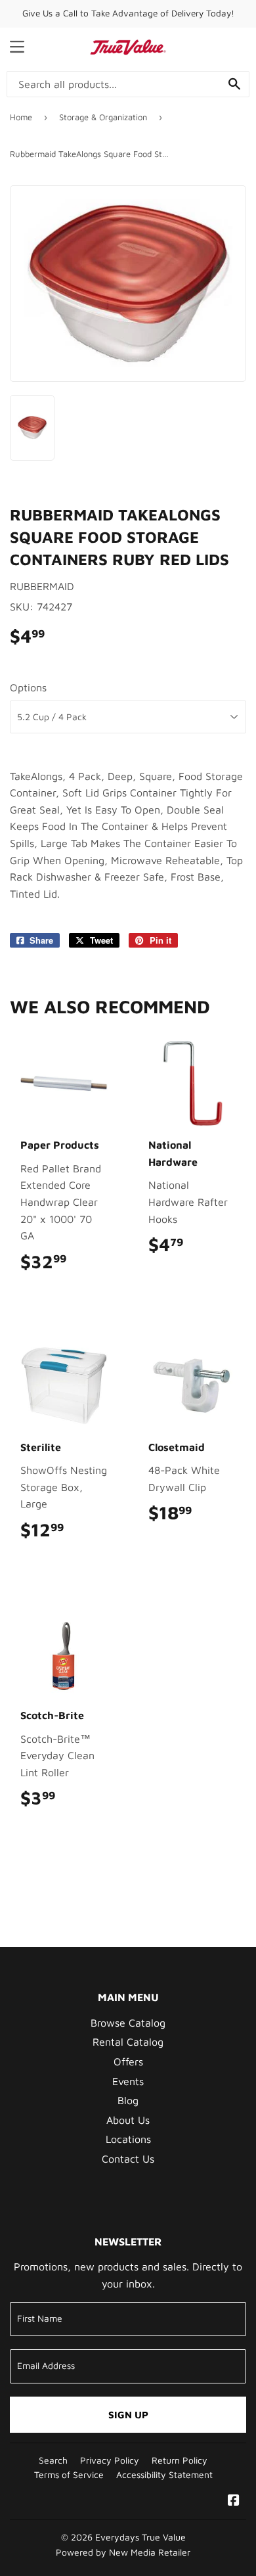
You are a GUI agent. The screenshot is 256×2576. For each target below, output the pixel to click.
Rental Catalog (128, 2042)
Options (28, 687)
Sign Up (128, 2415)
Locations (128, 2139)
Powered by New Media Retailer (123, 2552)
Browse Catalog (128, 2023)
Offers (128, 2061)
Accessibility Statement (164, 2475)
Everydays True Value (140, 2537)
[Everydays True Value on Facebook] (234, 2501)
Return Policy (180, 2460)
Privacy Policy (110, 2460)
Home (21, 117)
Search (53, 2460)
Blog (128, 2100)
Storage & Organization (103, 117)
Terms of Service (69, 2475)
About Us (128, 2120)
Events (128, 2081)
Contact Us (128, 2159)
